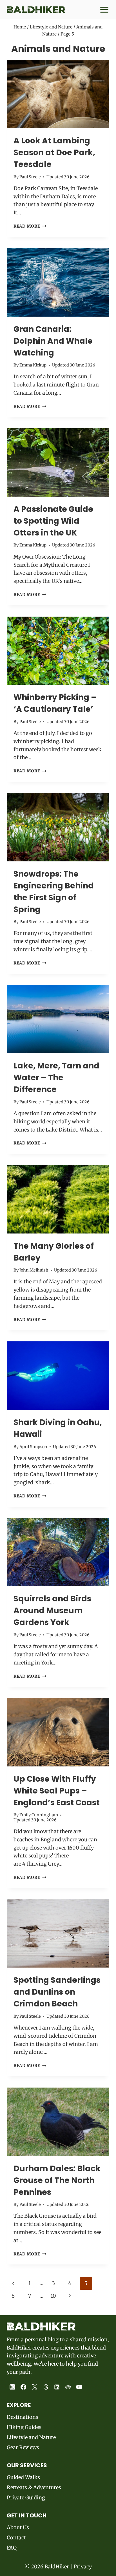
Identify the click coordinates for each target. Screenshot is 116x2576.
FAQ (12, 2548)
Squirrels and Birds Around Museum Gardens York (52, 1611)
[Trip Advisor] (68, 2387)
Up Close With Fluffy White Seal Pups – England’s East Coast (57, 1791)
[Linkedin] (57, 2387)
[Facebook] (24, 2387)
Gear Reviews (23, 2447)
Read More (30, 226)
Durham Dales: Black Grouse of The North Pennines (57, 2180)
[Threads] (46, 2387)
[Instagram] (12, 2387)
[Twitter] (35, 2387)
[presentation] (58, 94)
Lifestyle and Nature (51, 27)
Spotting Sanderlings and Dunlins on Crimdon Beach (57, 1992)
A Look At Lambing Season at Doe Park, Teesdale (54, 153)
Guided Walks (23, 2477)
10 (53, 2296)
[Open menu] (103, 10)
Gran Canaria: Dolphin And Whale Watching (53, 341)
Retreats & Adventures (34, 2487)
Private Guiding (26, 2498)
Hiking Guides (24, 2427)
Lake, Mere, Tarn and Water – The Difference (56, 1078)
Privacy (83, 2567)
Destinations (23, 2417)
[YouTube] (79, 2387)
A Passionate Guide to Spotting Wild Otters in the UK (53, 521)
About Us (18, 2527)
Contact (16, 2538)
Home (20, 27)
